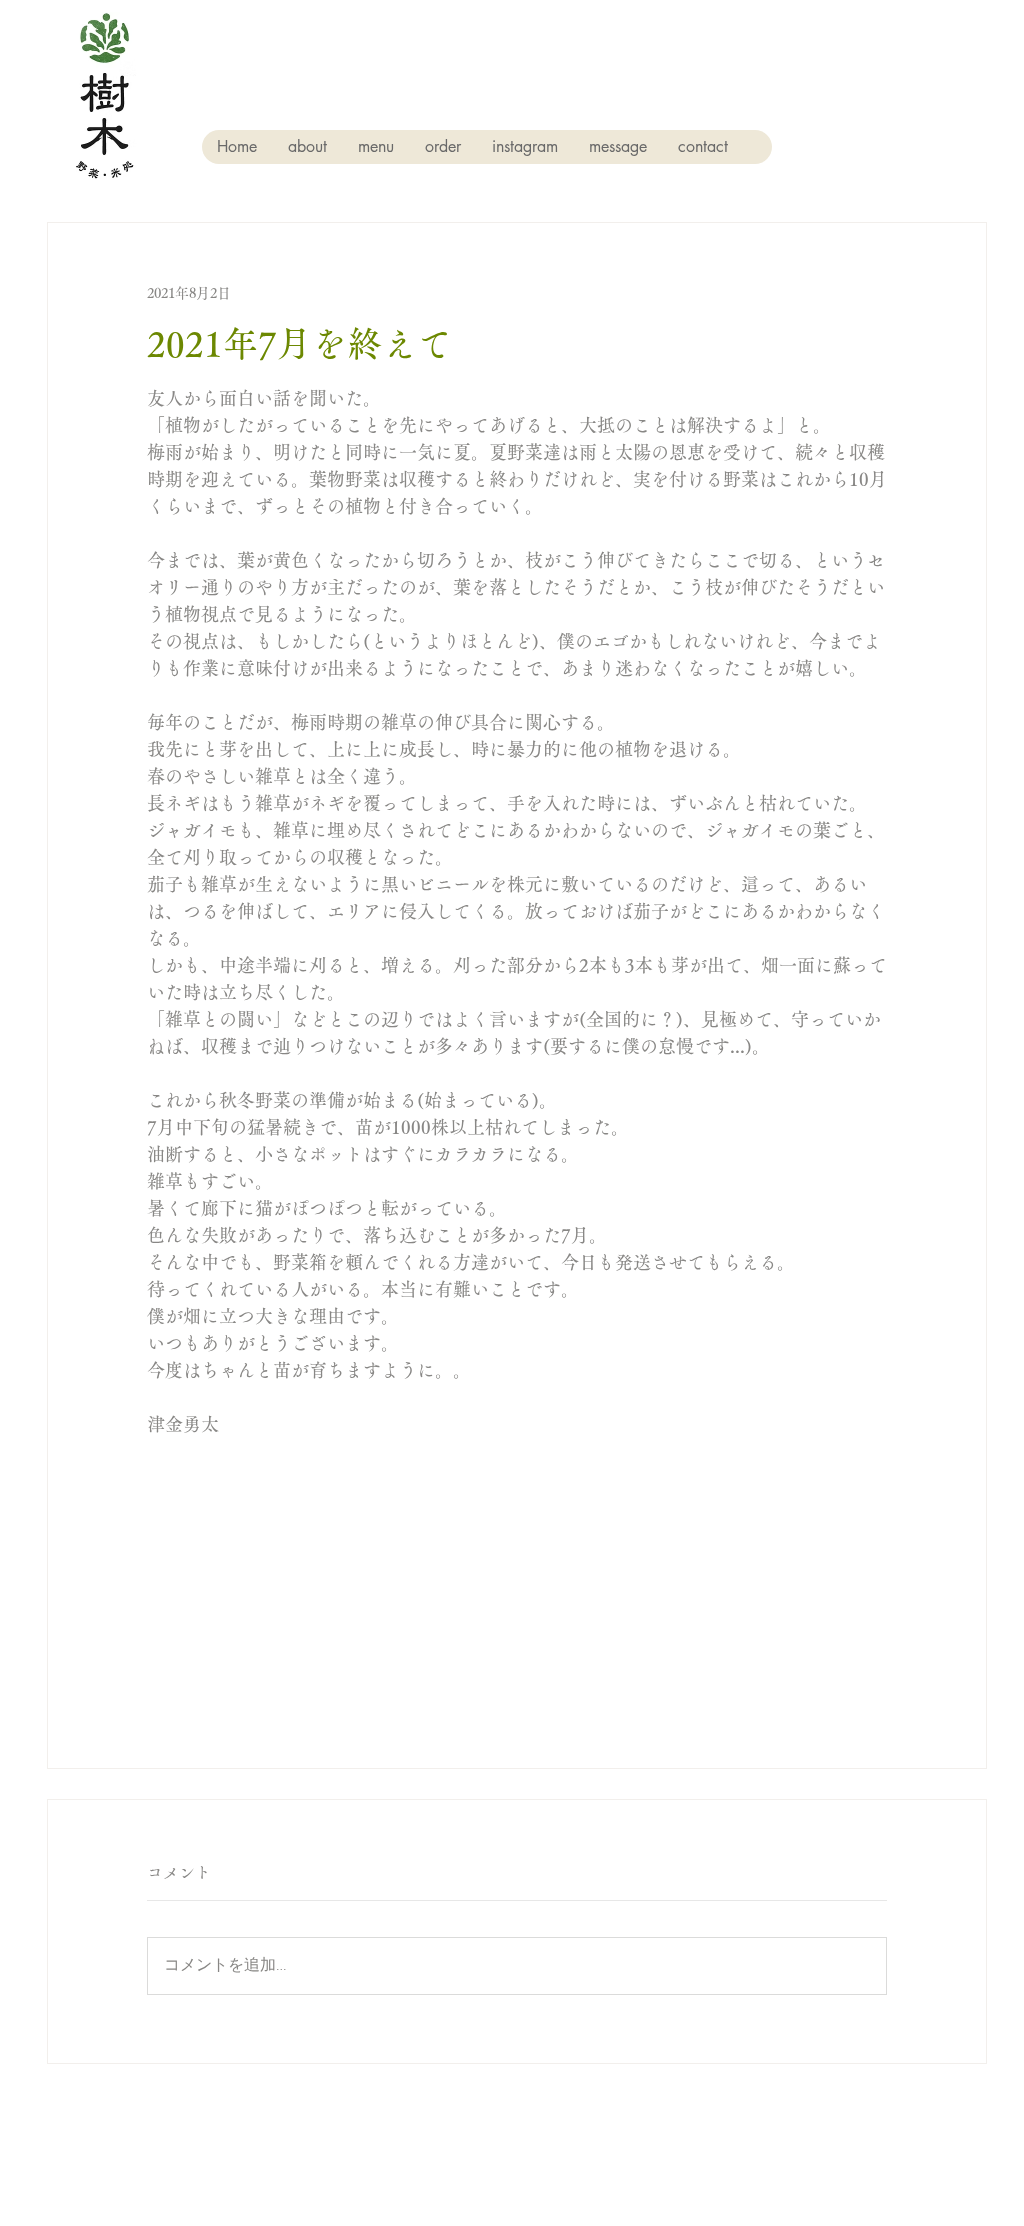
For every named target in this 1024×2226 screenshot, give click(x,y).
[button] (307, 147)
